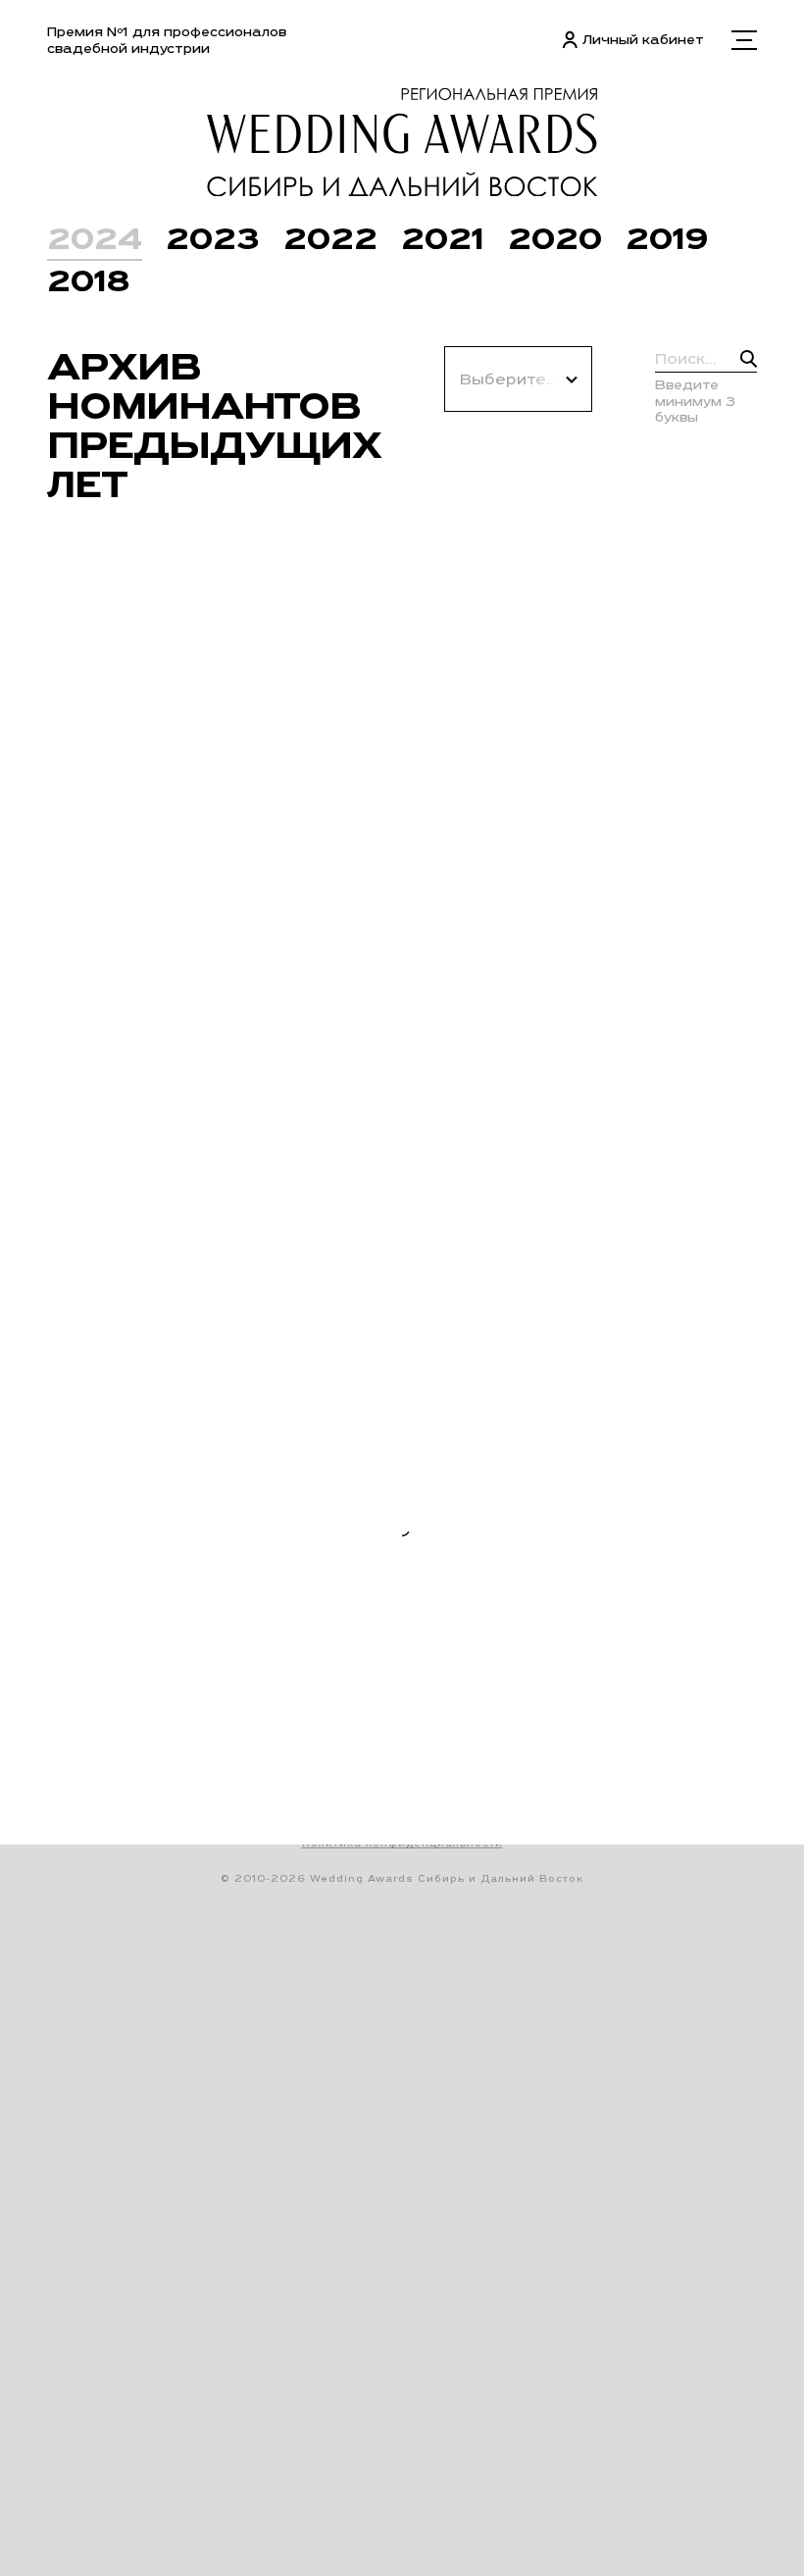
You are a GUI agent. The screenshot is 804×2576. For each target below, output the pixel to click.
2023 (213, 238)
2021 (443, 238)
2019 (667, 238)
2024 (95, 238)
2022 (330, 238)
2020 (555, 238)
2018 (88, 280)
